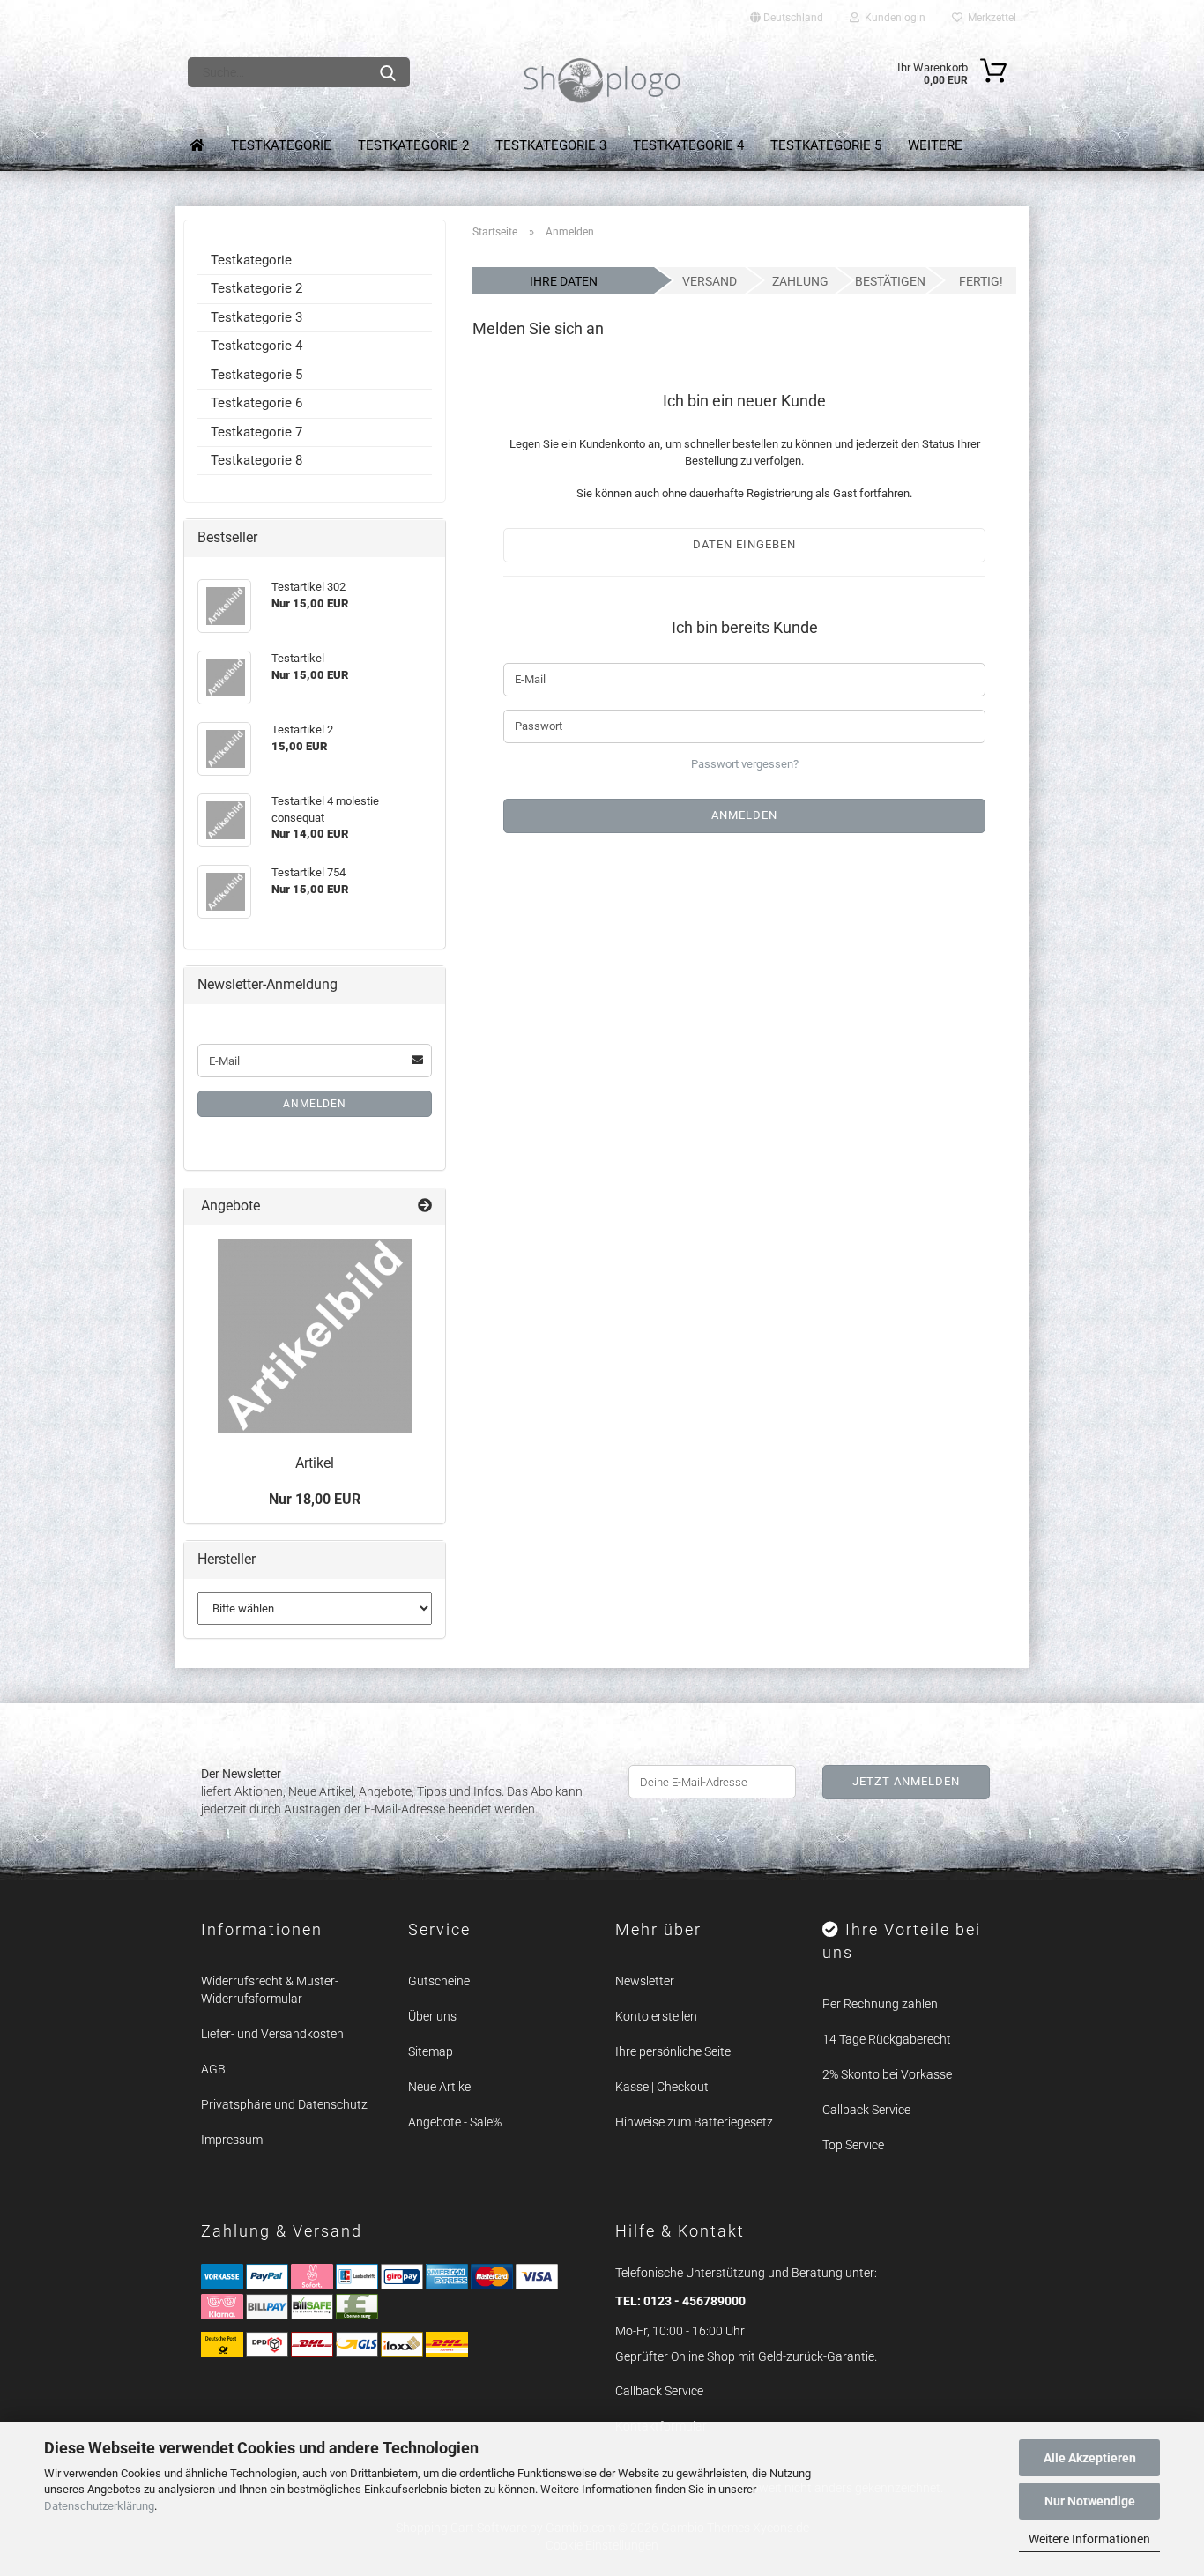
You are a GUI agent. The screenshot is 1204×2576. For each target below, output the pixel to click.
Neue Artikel (441, 2087)
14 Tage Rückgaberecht (887, 2039)
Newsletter (645, 1981)
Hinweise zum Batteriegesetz (694, 2122)
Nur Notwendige (1090, 2501)
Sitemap (431, 2051)
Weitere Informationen (1089, 2539)
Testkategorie (281, 145)
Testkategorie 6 (256, 403)
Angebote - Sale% (455, 2122)
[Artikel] (315, 1336)
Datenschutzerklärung (99, 2506)
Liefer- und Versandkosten (272, 2034)
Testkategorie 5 (826, 145)
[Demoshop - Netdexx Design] (602, 81)
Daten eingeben (744, 544)
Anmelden (315, 1104)
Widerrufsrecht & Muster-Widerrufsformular (270, 1990)
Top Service (853, 2145)
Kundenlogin (892, 18)
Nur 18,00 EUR (315, 1499)
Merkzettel (989, 18)
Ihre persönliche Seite (673, 2051)
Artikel (315, 1463)
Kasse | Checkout (662, 2087)
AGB (213, 2069)
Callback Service (866, 2110)
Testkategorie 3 (551, 145)
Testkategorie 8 (256, 460)
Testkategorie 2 (413, 145)
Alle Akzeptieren (1090, 2458)
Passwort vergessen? (745, 764)
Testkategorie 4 (688, 145)
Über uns (432, 2016)
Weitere (935, 145)
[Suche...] (388, 72)
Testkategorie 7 (256, 432)
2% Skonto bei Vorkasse (887, 2074)
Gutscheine (439, 1981)
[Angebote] (425, 1206)
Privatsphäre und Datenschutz (284, 2104)
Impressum (232, 2140)
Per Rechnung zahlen (880, 2004)
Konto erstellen (656, 2016)
